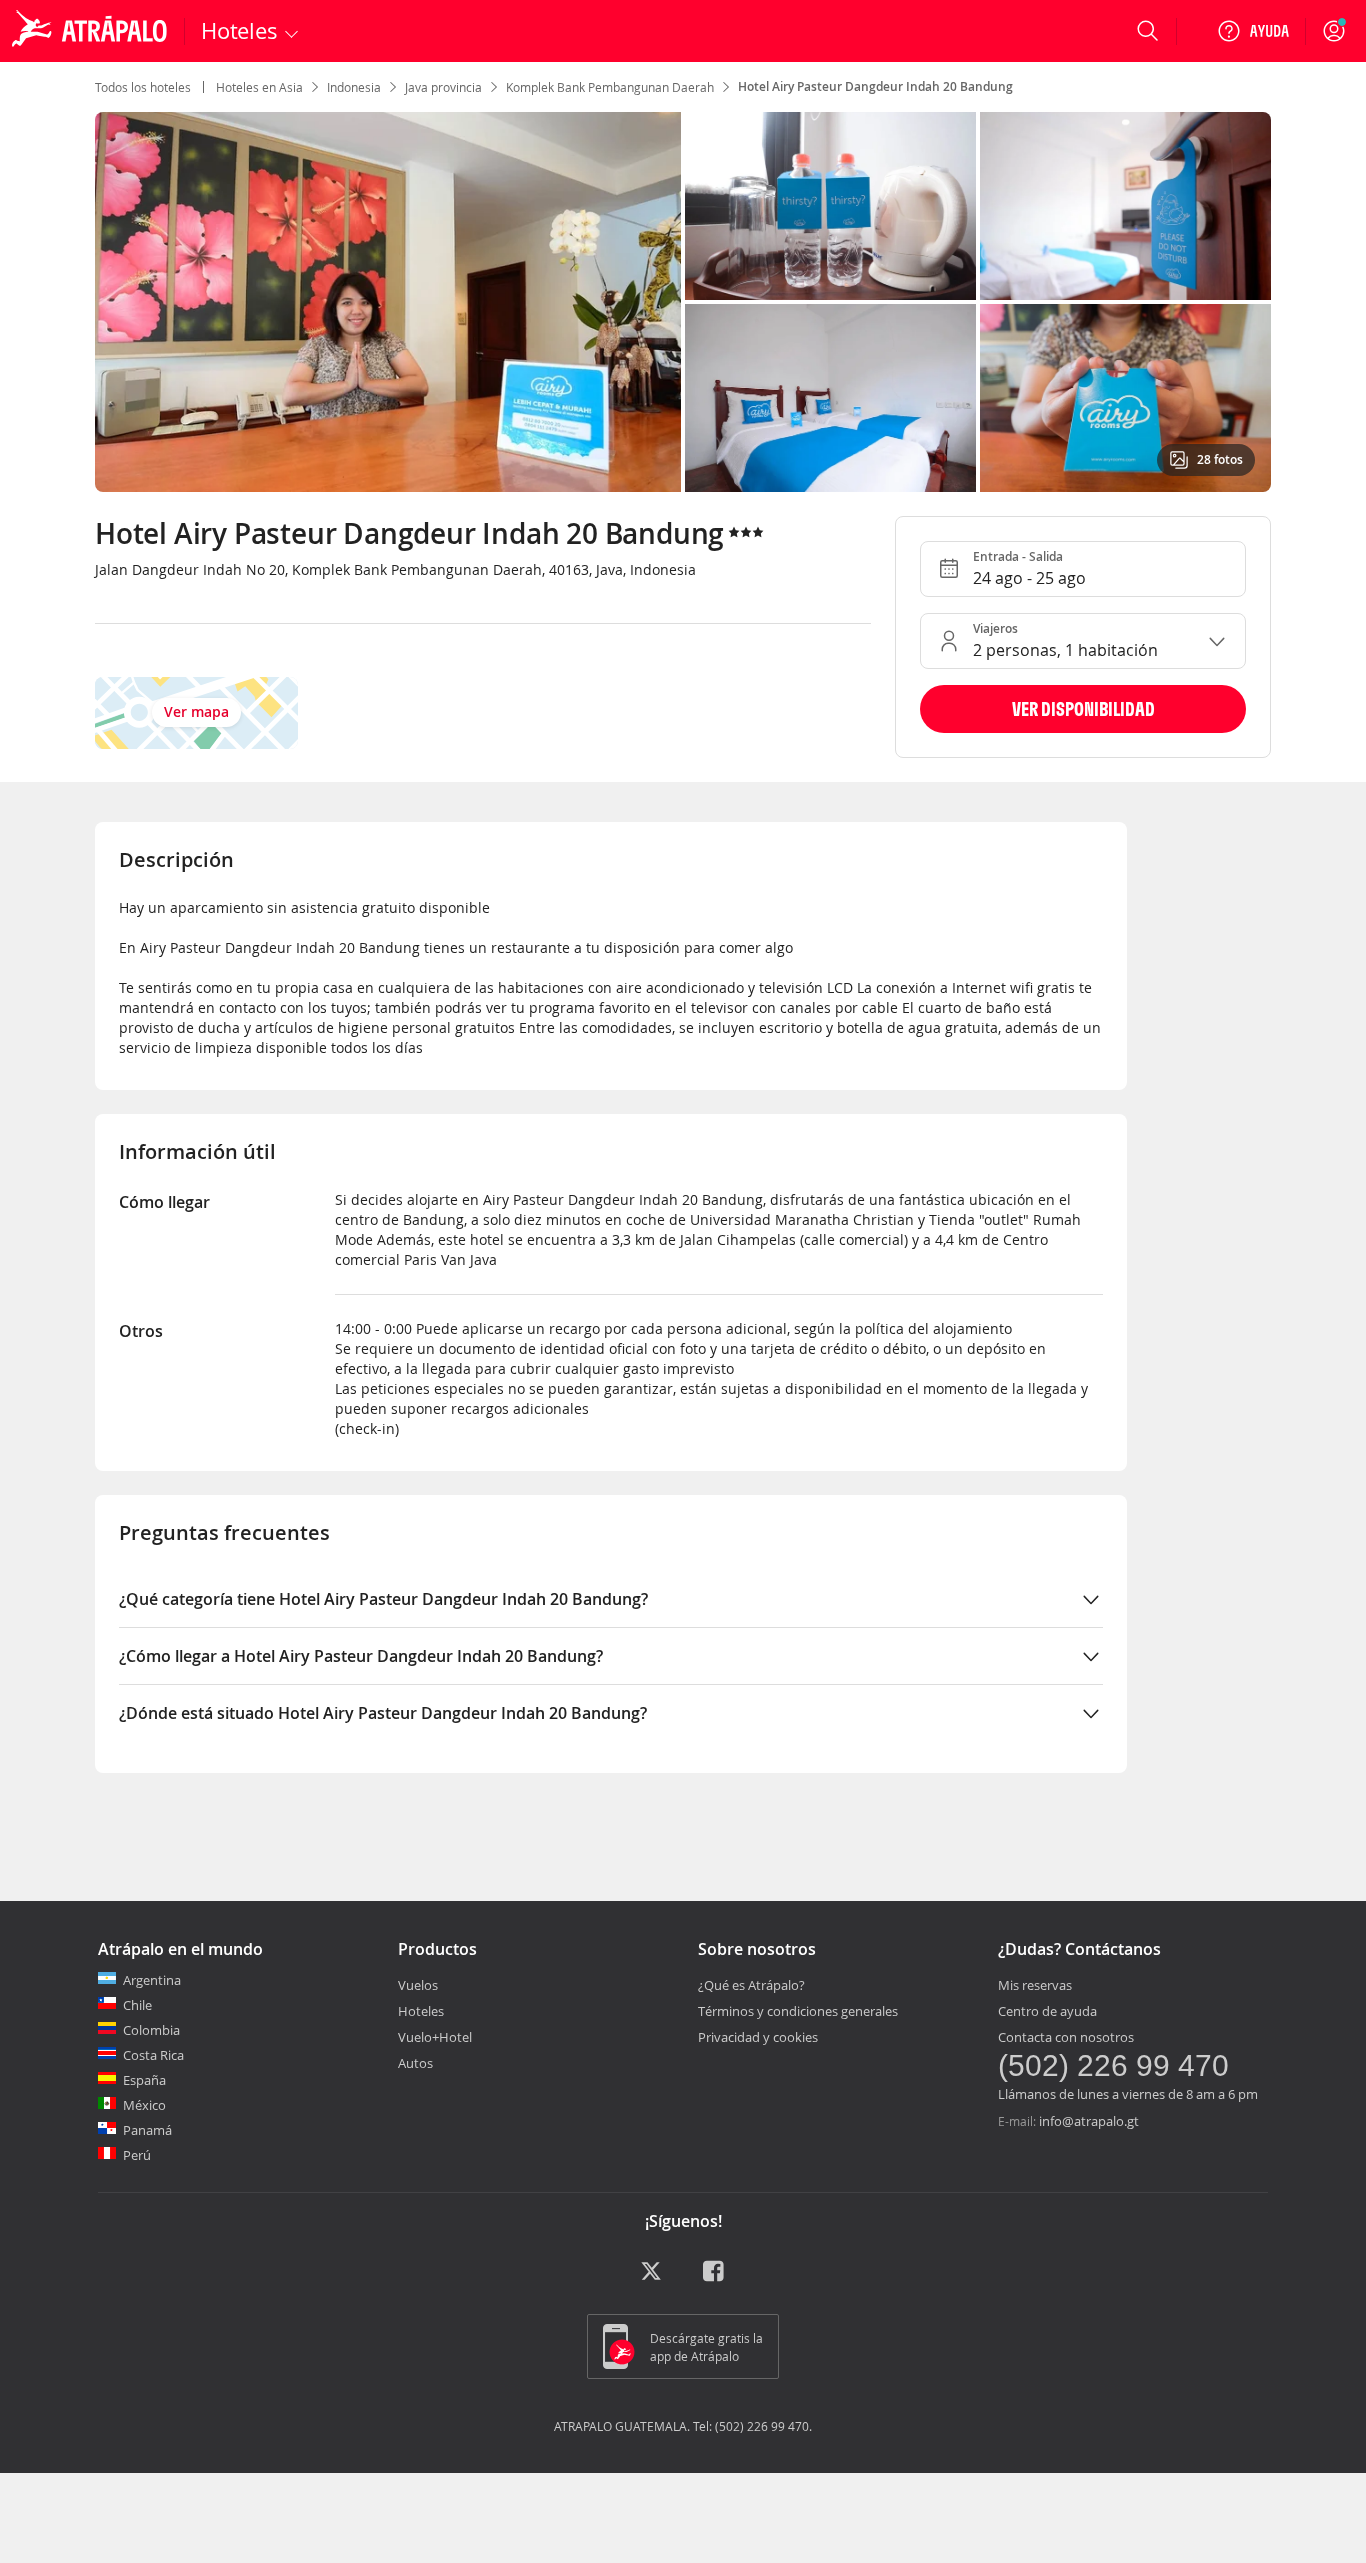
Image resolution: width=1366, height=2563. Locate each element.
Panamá (147, 2130)
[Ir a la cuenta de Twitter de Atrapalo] (651, 2278)
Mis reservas (1035, 1985)
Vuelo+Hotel (435, 2037)
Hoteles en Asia (259, 87)
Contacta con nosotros (1066, 2037)
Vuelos (418, 1985)
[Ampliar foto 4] (1125, 398)
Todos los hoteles (143, 87)
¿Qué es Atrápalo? (751, 1985)
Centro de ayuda (1047, 2011)
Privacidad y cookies (758, 2037)
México (144, 2105)
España (144, 2080)
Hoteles (421, 2011)
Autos (415, 2063)
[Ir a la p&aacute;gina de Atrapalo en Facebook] (715, 2278)
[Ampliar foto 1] (830, 206)
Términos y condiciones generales (798, 2011)
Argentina (152, 1980)
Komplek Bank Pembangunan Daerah (610, 87)
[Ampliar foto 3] (830, 398)
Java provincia (443, 87)
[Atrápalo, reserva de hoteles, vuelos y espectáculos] (92, 31)
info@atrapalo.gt (1089, 2121)
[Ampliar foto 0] (388, 302)
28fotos (1220, 459)
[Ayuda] (1253, 31)
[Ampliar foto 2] (1125, 206)
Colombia (151, 2030)
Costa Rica (153, 2055)
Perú (137, 2155)
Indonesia (354, 87)
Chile (137, 2005)
